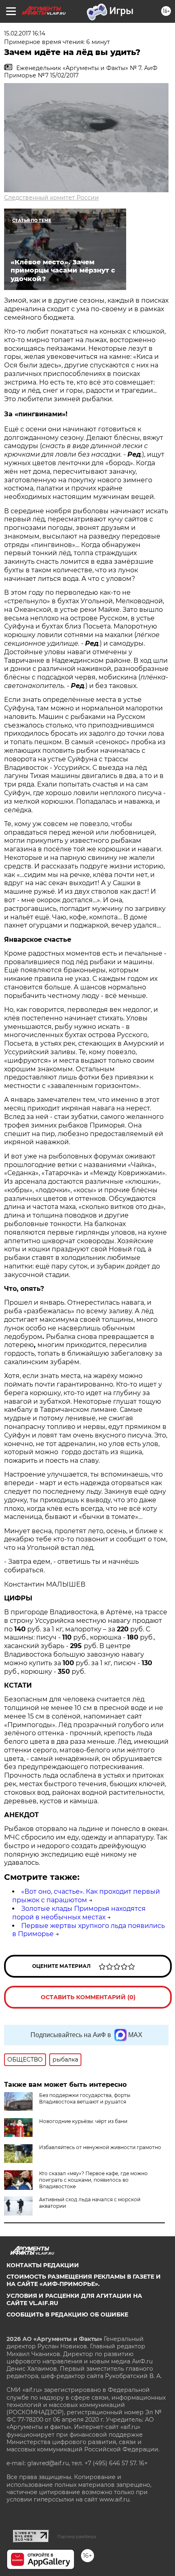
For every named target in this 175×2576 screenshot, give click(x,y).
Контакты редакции (43, 2265)
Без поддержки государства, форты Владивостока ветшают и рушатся (85, 2098)
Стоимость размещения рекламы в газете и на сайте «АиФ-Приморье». (84, 2280)
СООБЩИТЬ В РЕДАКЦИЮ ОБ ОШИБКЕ (67, 2314)
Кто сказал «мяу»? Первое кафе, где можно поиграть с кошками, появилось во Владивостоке (93, 2180)
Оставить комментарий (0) (88, 1997)
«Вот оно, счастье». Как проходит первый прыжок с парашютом (86, 1896)
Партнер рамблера (77, 2536)
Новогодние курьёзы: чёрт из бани (83, 2121)
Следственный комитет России (51, 198)
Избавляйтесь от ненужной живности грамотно (100, 2147)
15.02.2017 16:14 (25, 33)
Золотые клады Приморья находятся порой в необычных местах (79, 1913)
